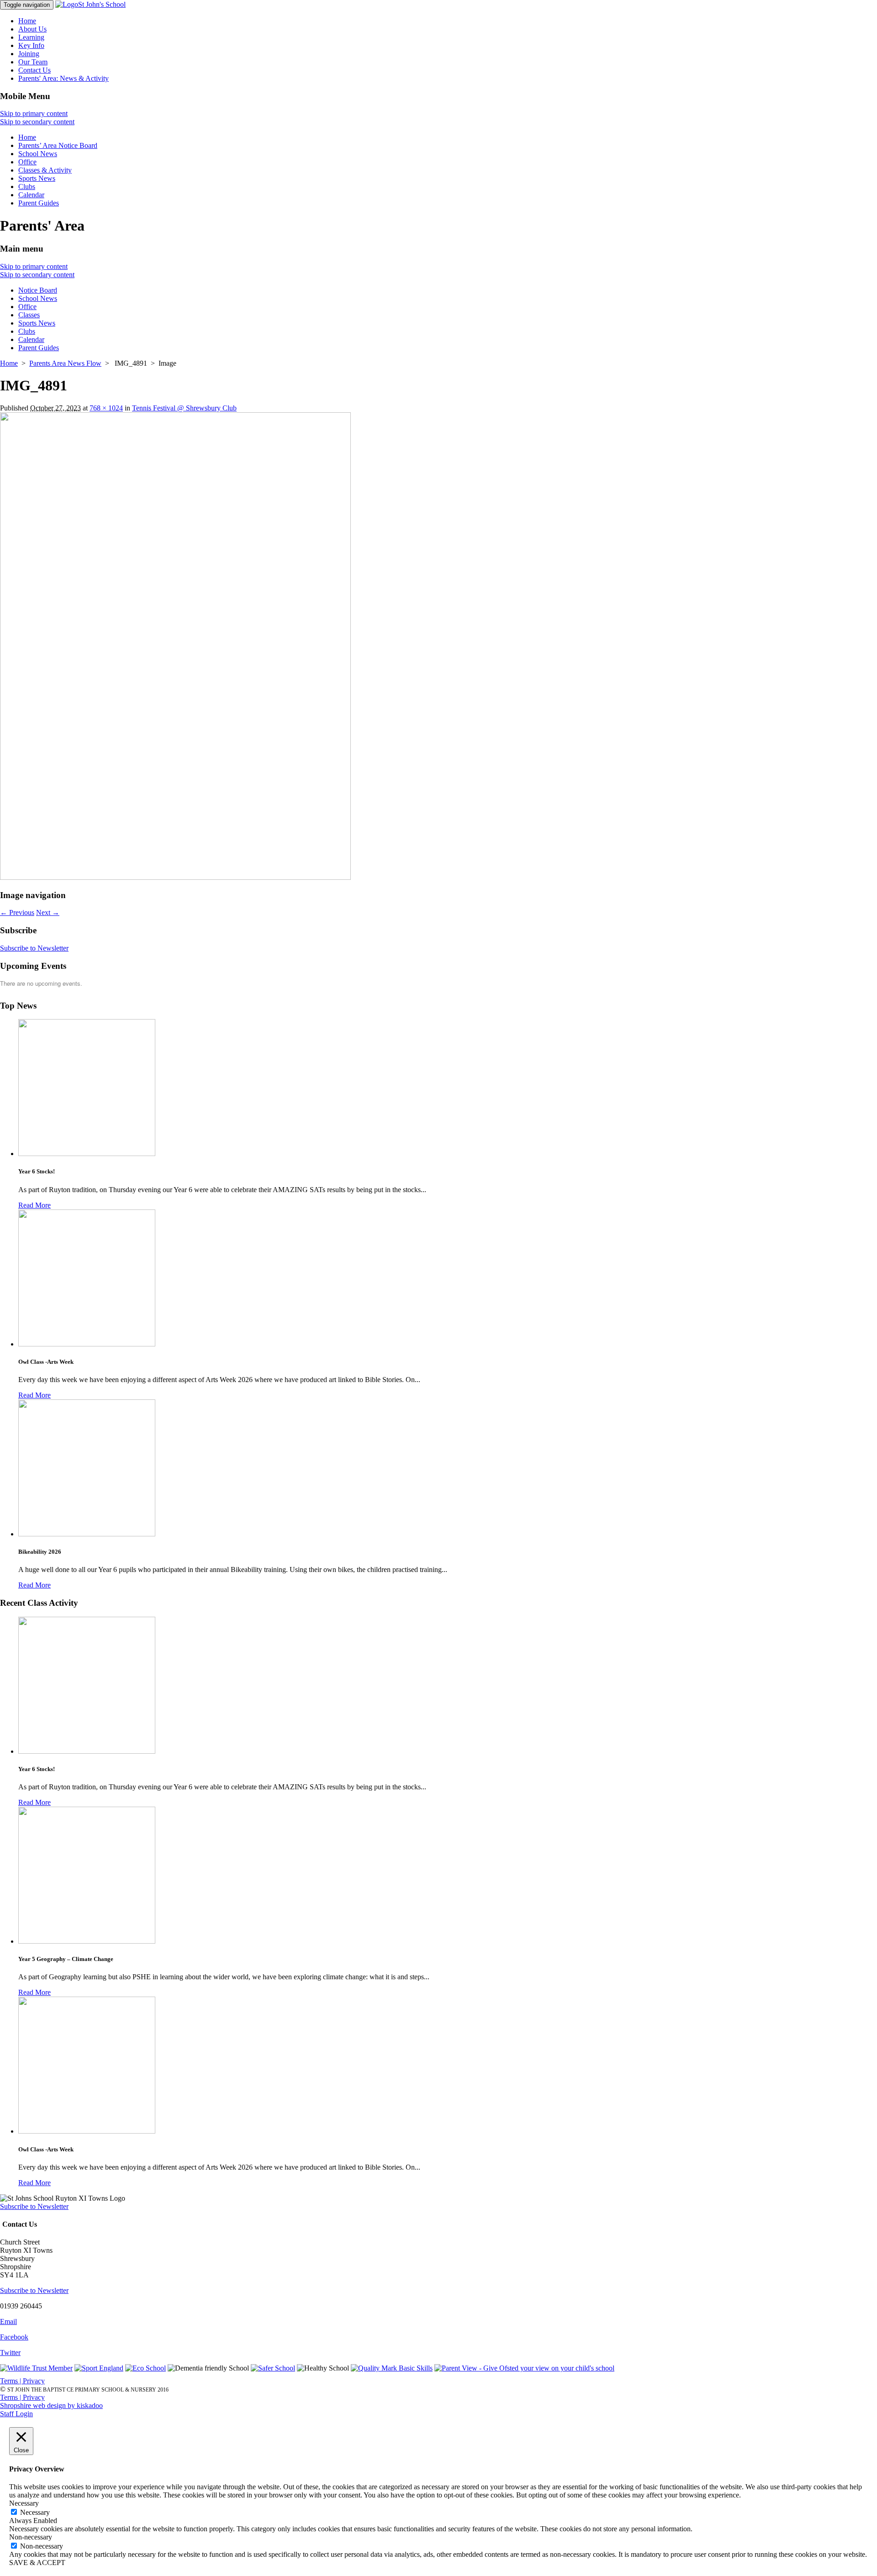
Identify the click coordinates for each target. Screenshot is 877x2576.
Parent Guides (39, 203)
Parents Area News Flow (65, 363)
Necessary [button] (24, 2503)
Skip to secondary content (37, 122)
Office (27, 162)
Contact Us (34, 70)
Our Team (33, 62)
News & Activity (63, 78)
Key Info (31, 45)
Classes (29, 315)
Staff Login (16, 2414)
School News (38, 154)
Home (27, 21)
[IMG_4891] (175, 877)
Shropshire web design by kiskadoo (51, 2405)
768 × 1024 (106, 408)
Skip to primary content (34, 113)
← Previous (17, 912)
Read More (34, 1205)
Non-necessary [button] (31, 2537)
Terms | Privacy (22, 2381)
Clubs (27, 187)
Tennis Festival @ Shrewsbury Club (184, 408)
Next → (48, 912)
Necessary (35, 2512)
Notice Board (38, 290)
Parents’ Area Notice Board (58, 145)
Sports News (37, 178)
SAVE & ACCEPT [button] (37, 2563)
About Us (32, 29)
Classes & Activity (45, 170)
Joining (29, 54)
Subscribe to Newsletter (34, 948)
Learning (31, 37)
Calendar (31, 195)
